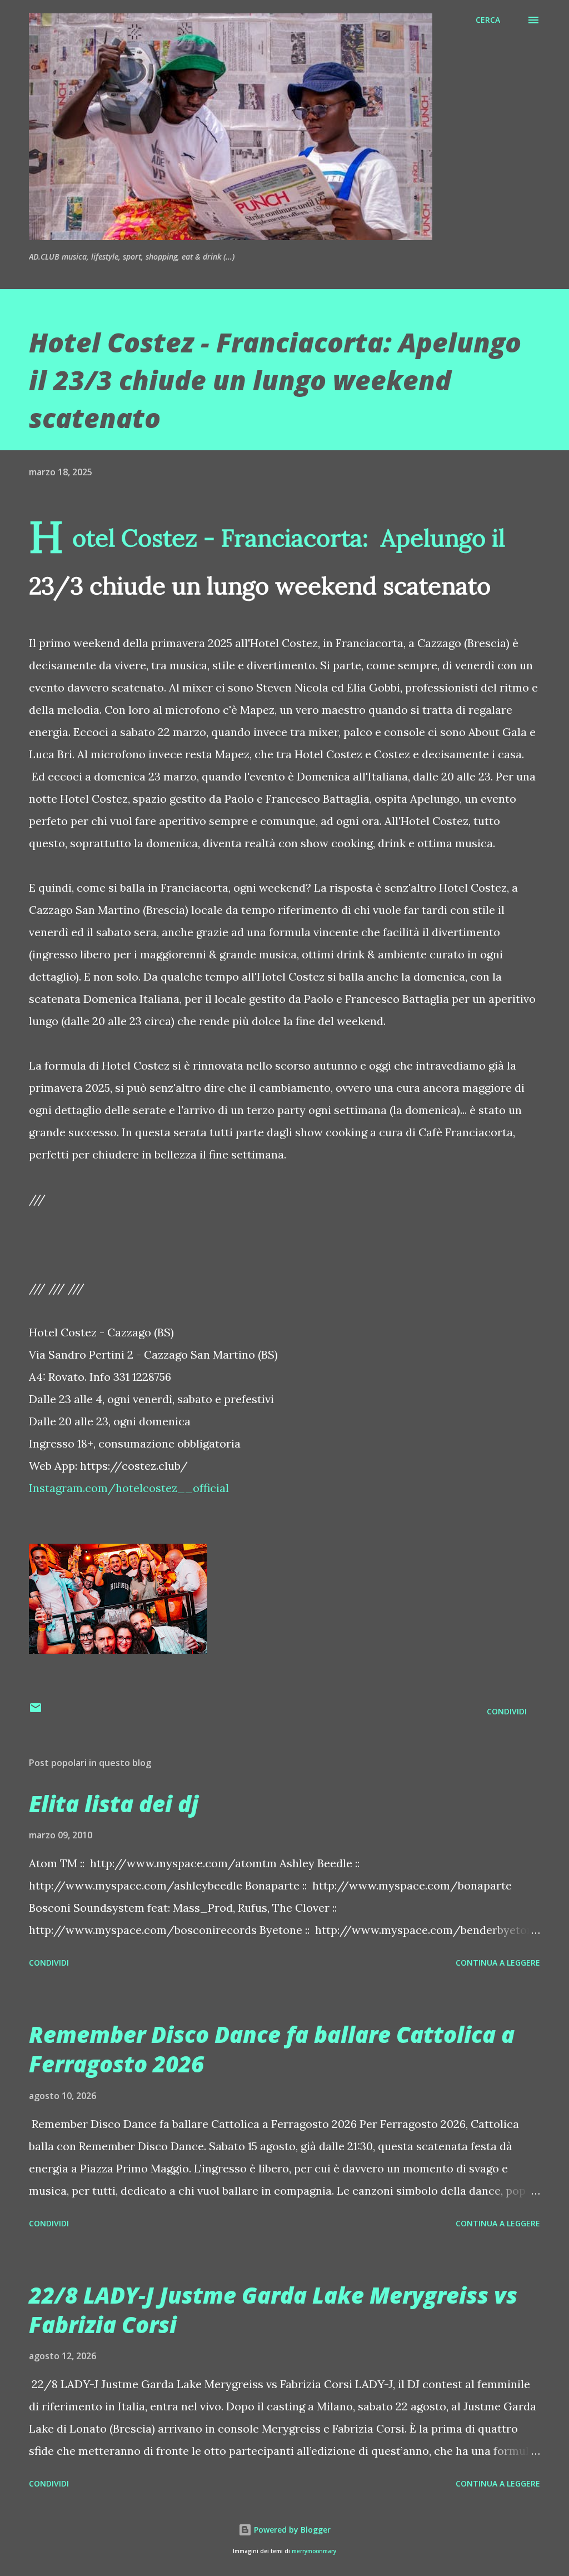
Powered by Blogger (291, 2530)
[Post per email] (36, 1711)
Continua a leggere (498, 1963)
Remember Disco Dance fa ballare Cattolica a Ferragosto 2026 (272, 2049)
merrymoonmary (314, 2551)
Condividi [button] (507, 1711)
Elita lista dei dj (114, 1804)
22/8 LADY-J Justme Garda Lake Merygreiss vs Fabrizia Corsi (273, 2310)
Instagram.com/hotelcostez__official (129, 1488)
